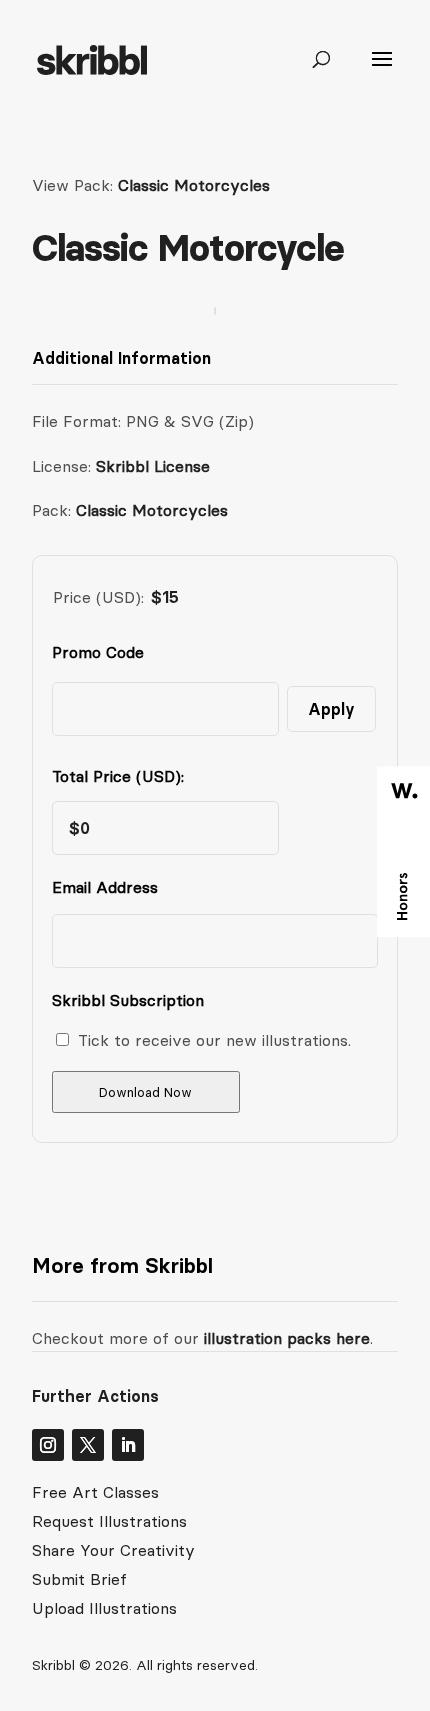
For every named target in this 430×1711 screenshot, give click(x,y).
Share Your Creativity (113, 1550)
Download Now (145, 1092)
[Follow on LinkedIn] (128, 1445)
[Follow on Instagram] (48, 1445)
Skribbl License (153, 466)
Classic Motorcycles (194, 185)
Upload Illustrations (104, 1608)
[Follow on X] (88, 1445)
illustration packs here (284, 1338)
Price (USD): (98, 597)
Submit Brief (79, 1579)
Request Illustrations (109, 1521)
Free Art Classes (95, 1492)
